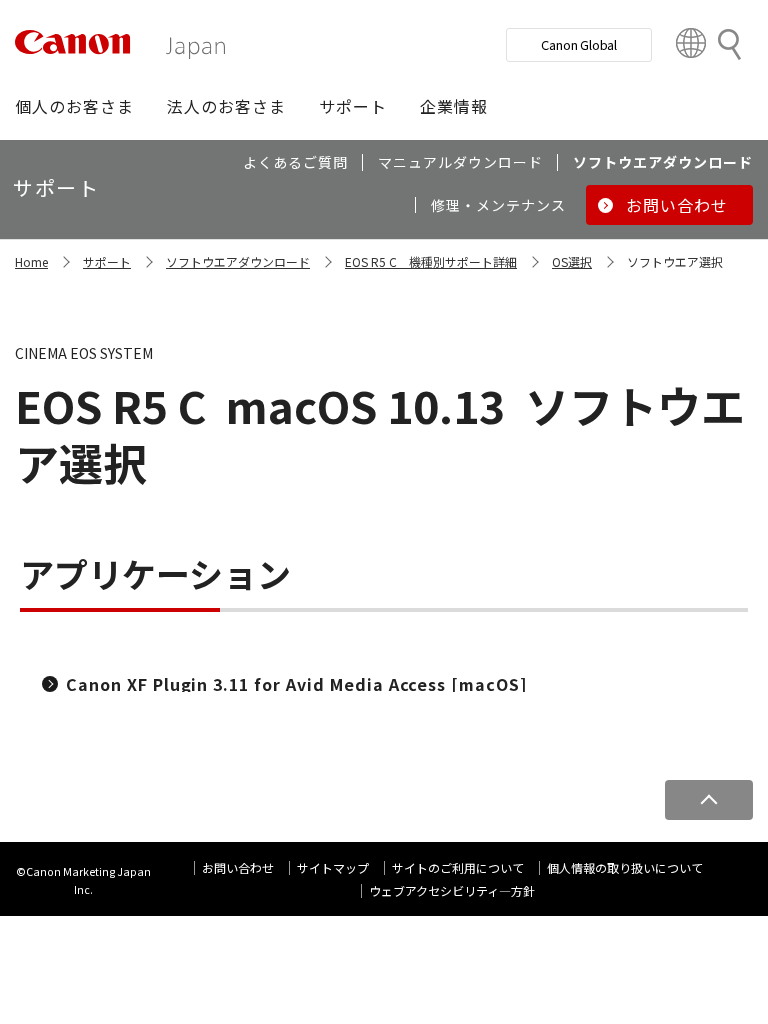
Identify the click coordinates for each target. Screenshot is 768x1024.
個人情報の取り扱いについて (625, 867)
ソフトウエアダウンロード (238, 261)
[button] (74, 106)
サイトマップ (333, 867)
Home (31, 261)
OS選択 (572, 261)
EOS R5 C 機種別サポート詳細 (431, 261)
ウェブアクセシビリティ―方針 (452, 890)
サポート (107, 261)
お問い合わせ (238, 867)
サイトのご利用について (458, 867)
